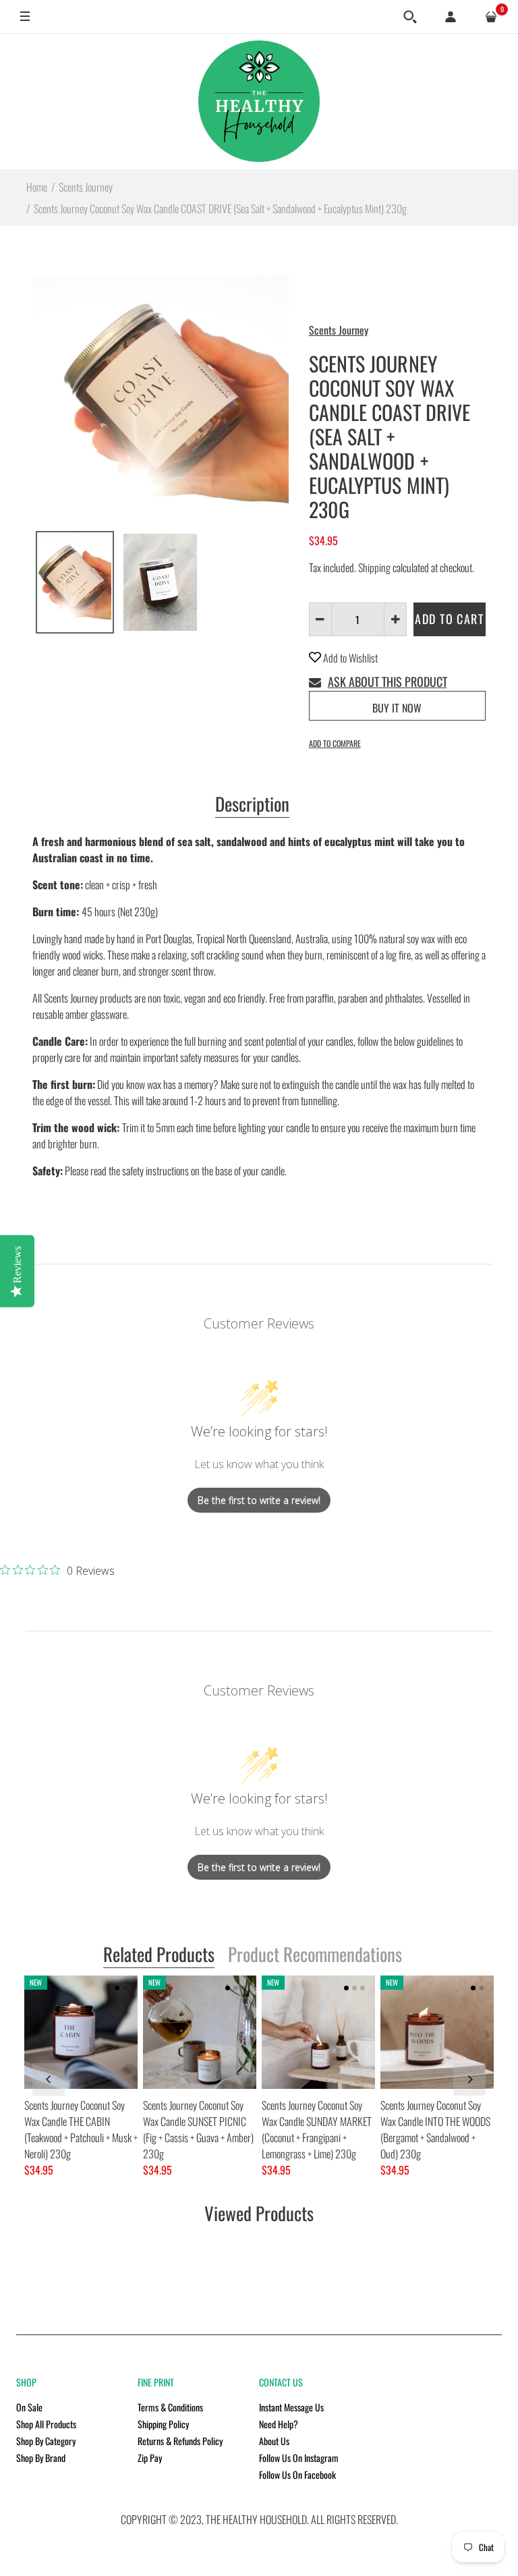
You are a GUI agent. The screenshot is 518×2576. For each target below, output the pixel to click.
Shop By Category (46, 2441)
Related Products (159, 1955)
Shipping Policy (163, 2424)
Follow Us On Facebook (297, 2474)
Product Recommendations (315, 1955)
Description (252, 805)
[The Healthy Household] (259, 101)
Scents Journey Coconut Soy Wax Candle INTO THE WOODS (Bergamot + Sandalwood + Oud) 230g (435, 2129)
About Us (274, 2441)
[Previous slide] (49, 2079)
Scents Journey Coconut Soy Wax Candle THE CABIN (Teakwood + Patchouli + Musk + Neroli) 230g (81, 2129)
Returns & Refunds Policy (180, 2441)
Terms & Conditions (170, 2407)
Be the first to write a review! (259, 1500)
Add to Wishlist (349, 658)
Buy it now (397, 708)
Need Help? (279, 2424)
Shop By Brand (41, 2458)
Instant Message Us (291, 2407)
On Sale (29, 2407)
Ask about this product (387, 681)
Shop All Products (46, 2424)
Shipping (374, 567)
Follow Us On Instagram (299, 2458)
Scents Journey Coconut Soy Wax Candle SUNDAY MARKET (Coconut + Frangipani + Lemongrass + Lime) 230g (317, 2129)
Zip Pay (150, 2458)
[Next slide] (469, 2079)
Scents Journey (339, 330)
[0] (491, 17)
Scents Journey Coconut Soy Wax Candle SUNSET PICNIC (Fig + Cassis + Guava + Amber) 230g (198, 2129)
